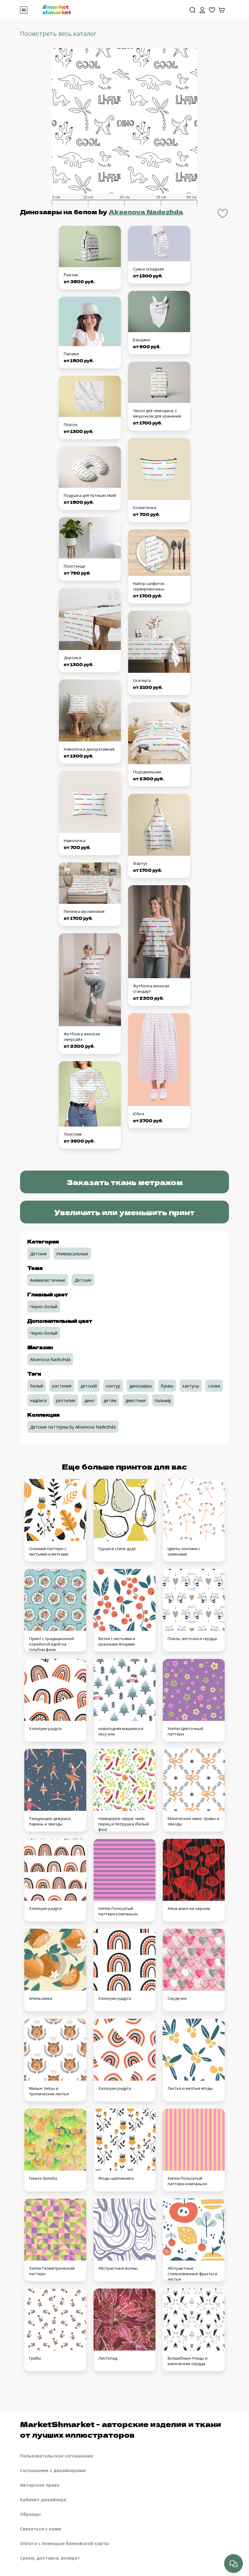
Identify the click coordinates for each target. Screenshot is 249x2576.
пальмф (163, 1400)
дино (89, 1400)
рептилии (66, 1400)
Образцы (30, 2514)
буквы (167, 1386)
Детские (39, 1254)
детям (110, 1400)
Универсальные (72, 1254)
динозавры (141, 1386)
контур (113, 1386)
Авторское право (40, 2485)
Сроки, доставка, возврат (50, 2558)
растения (62, 1386)
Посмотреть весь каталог (58, 34)
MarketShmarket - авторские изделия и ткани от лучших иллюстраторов (121, 2429)
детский (89, 1386)
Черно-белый (44, 1307)
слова (214, 1386)
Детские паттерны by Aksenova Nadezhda (73, 1427)
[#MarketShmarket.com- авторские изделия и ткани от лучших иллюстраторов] (57, 9)
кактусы (191, 1386)
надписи (38, 1400)
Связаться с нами (41, 2529)
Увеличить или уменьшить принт (124, 1212)
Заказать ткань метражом (125, 1182)
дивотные (136, 1400)
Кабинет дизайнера (43, 2500)
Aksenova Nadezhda (146, 212)
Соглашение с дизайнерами (53, 2470)
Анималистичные (48, 1280)
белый (37, 1386)
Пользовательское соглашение (56, 2456)
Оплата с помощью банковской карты (65, 2543)
